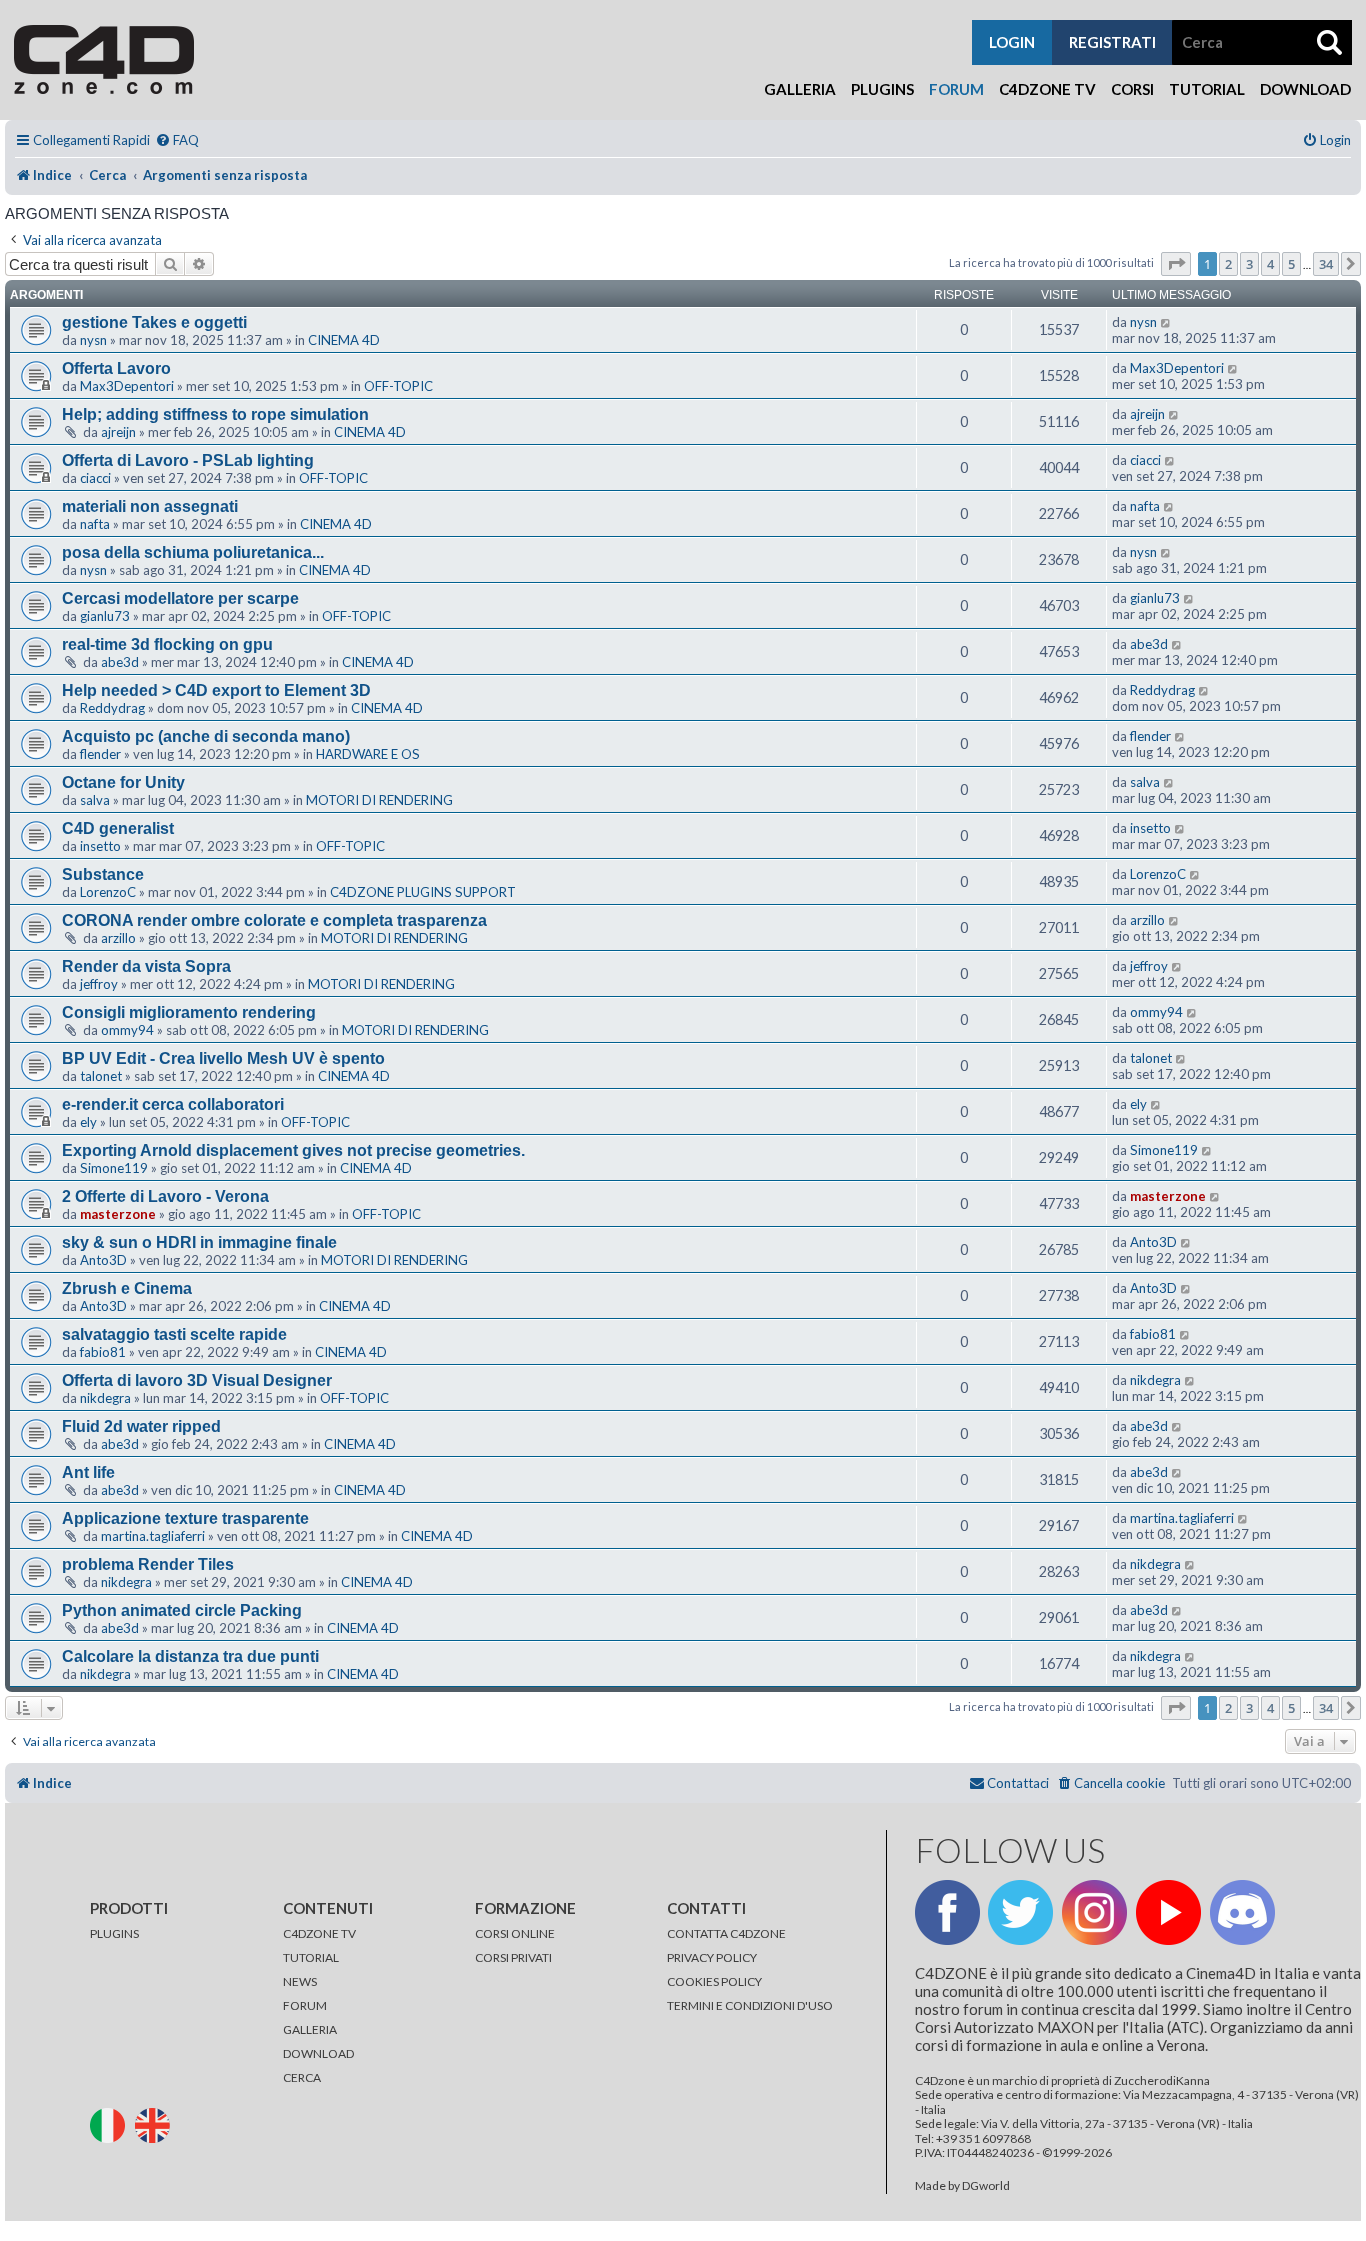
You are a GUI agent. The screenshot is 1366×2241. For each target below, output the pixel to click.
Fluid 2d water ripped (141, 1426)
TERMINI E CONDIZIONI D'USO (750, 2005)
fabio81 (103, 1352)
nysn (93, 340)
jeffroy (99, 984)
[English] (156, 2124)
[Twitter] (1020, 1912)
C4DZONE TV (319, 1933)
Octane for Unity (123, 782)
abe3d (120, 662)
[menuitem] (177, 140)
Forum (956, 89)
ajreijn (118, 432)
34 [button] (1326, 264)
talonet (101, 1076)
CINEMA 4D (344, 340)
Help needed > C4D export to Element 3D (216, 690)
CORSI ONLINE (515, 1933)
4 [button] (1270, 264)
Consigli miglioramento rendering (189, 1012)
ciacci (95, 478)
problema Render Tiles (148, 1564)
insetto (100, 846)
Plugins (882, 89)
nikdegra (105, 1398)
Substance (103, 874)
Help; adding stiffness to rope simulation (215, 414)
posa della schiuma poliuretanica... (193, 552)
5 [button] (1291, 264)
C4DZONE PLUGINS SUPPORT (423, 892)
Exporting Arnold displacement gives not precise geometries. (293, 1150)
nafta (95, 524)
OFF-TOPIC (398, 386)
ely (88, 1122)
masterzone (118, 1214)
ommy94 (127, 1030)
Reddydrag (112, 708)
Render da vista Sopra (146, 966)
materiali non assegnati (150, 506)
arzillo (118, 938)
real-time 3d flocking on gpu (167, 644)
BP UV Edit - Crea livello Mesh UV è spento (223, 1058)
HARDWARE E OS (368, 754)
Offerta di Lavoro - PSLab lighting (188, 460)
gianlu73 (105, 616)
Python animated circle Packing (182, 1610)
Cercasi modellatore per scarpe (180, 598)
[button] (1176, 264)
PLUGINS (114, 1933)
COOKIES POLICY (714, 1981)
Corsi (1132, 89)
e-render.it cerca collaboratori (173, 1104)
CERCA (302, 2077)
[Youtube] (1168, 1912)
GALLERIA (310, 2029)
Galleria (800, 89)
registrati (1112, 42)
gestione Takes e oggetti (154, 322)
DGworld (986, 2186)
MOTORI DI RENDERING (379, 800)
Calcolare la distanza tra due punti (190, 1656)
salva (95, 800)
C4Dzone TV (1047, 89)
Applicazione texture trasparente (185, 1518)
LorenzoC (108, 892)
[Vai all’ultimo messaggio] (1166, 322)
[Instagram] (1094, 1912)
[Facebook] (947, 1912)
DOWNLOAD (318, 2053)
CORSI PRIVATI (513, 1957)
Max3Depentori (127, 386)
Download (1305, 89)
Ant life (88, 1472)
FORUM (305, 2005)
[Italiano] (111, 2124)
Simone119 (114, 1168)
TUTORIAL (311, 1957)
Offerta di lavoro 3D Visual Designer (197, 1380)
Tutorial (1207, 89)
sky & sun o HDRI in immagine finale (199, 1242)
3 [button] (1249, 264)
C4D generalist (118, 828)
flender (100, 754)
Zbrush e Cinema (127, 1288)
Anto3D (103, 1260)
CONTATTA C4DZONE (726, 1933)
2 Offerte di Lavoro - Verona (165, 1196)
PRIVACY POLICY (712, 1957)
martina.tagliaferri (153, 1536)
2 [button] (1228, 264)
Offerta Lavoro (116, 368)
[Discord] (1242, 1912)
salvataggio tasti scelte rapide (174, 1334)
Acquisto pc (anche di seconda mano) (206, 736)
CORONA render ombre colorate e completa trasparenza (274, 920)
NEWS (300, 1981)
